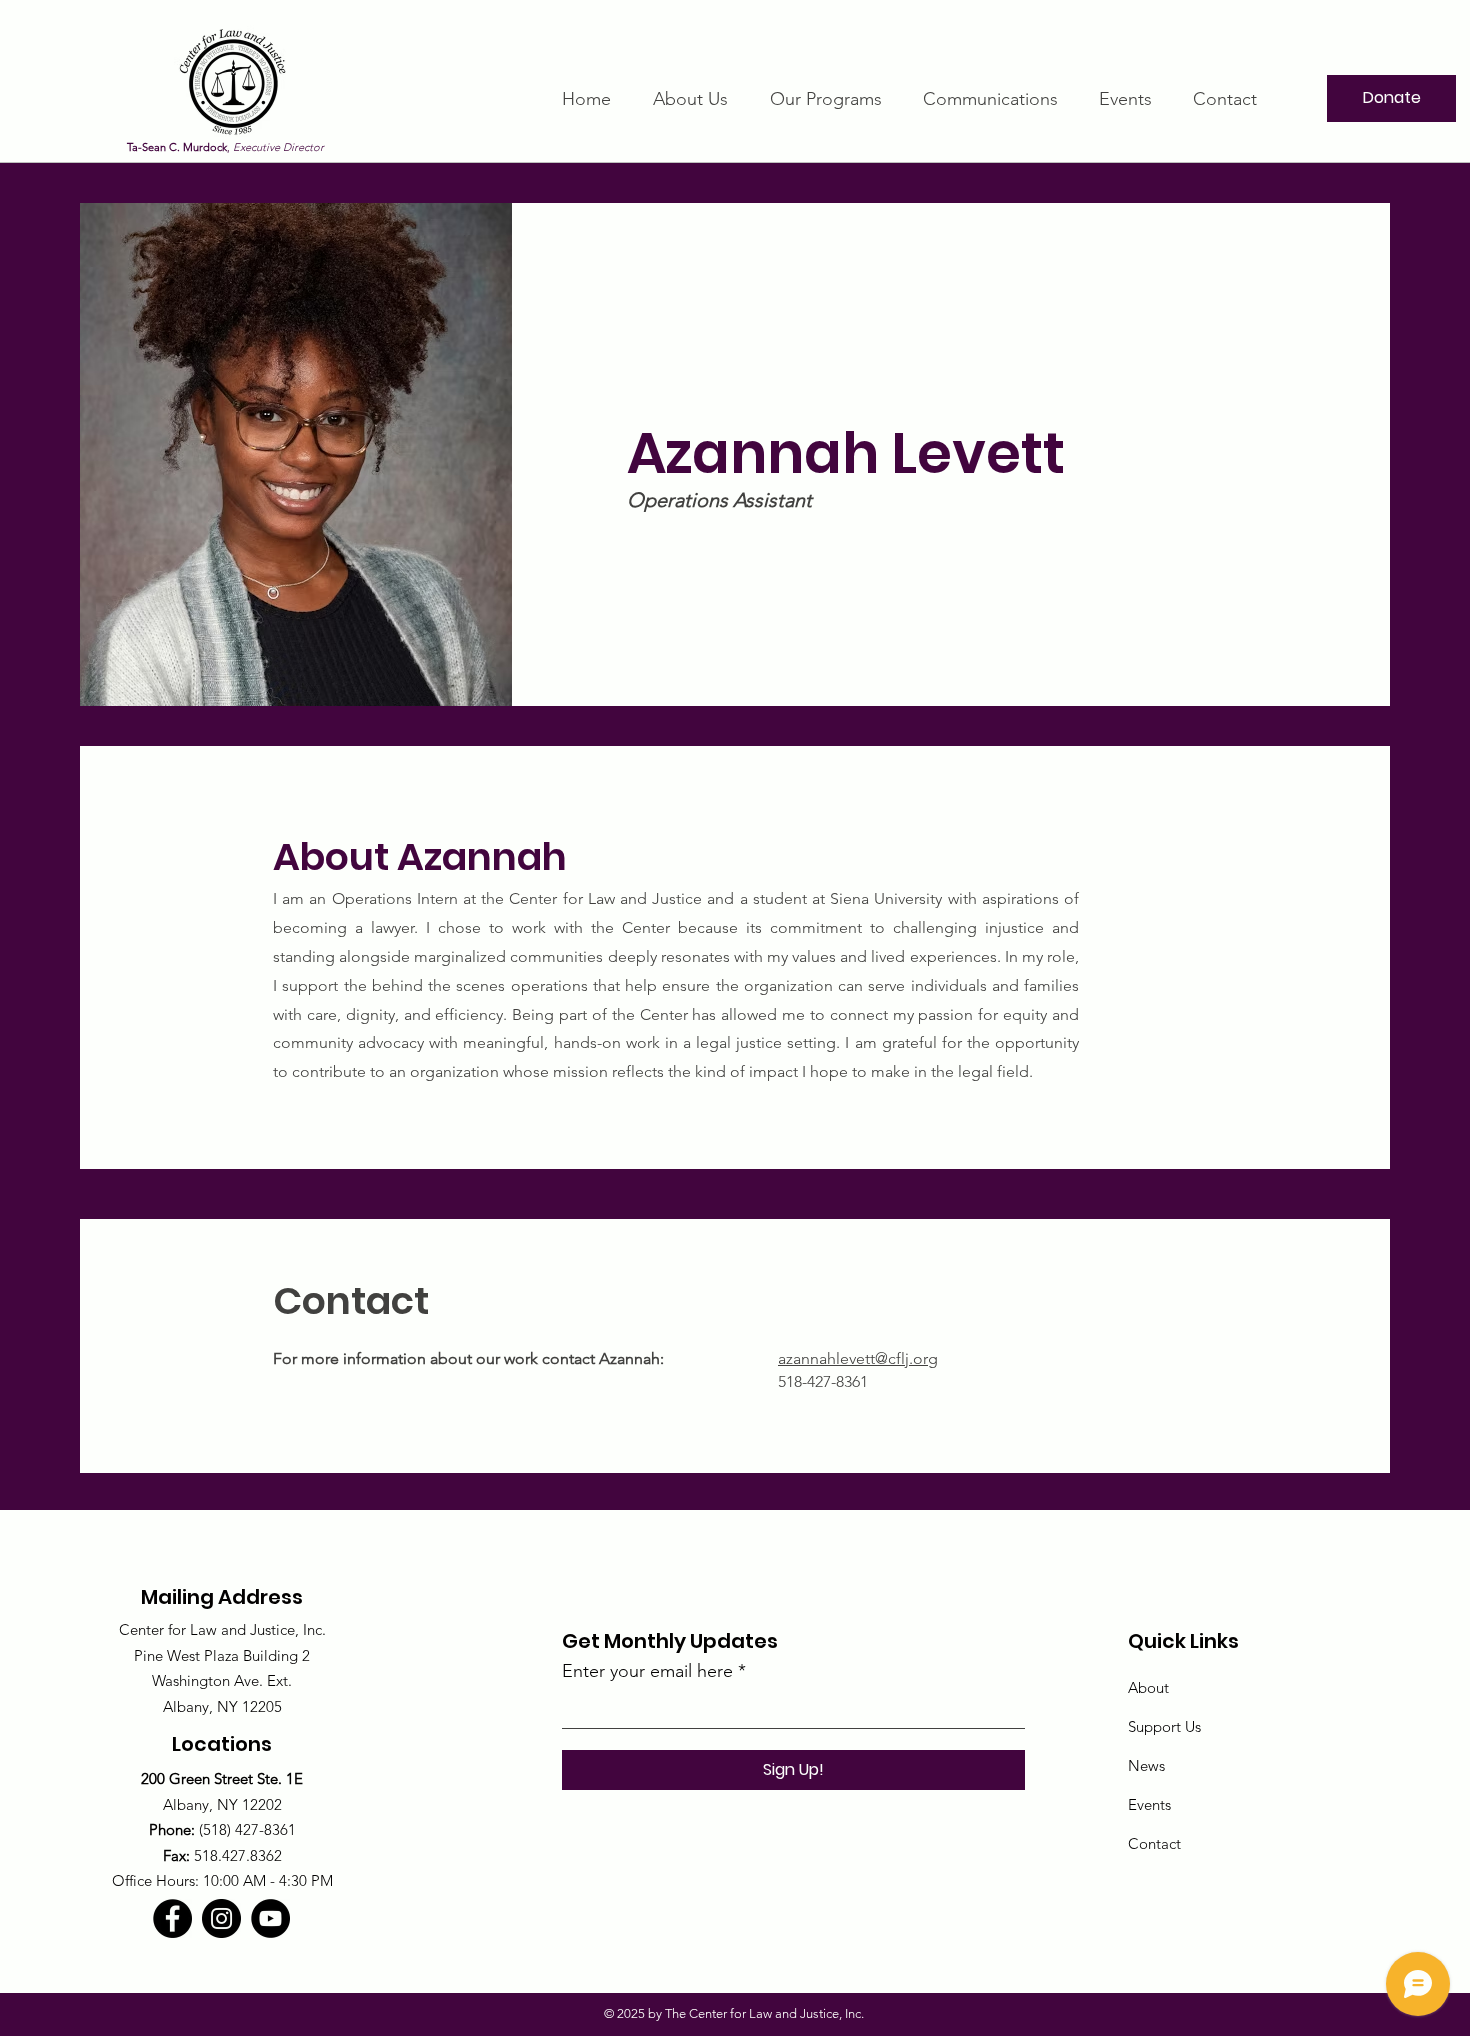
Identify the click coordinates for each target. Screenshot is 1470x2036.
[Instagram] (221, 1918)
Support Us (1164, 1726)
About (1148, 1687)
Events (1149, 1804)
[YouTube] (270, 1918)
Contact (1154, 1843)
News (1146, 1765)
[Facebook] (172, 1918)
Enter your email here (647, 1671)
